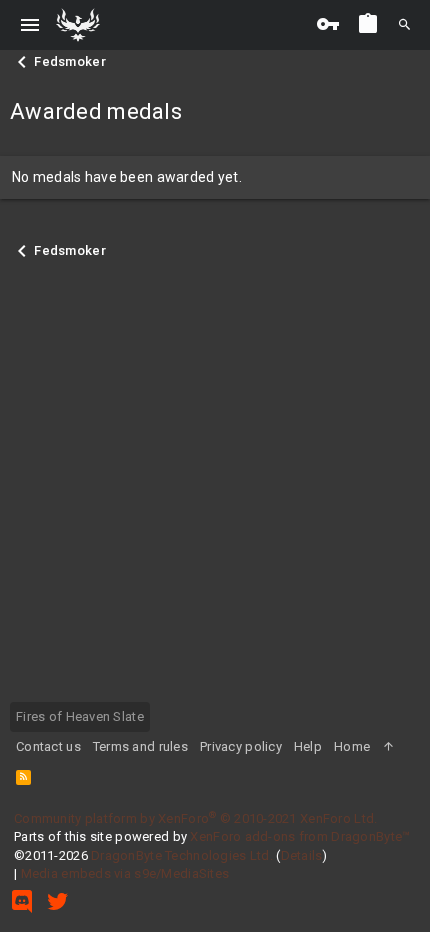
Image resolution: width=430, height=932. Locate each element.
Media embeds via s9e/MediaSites (125, 873)
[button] (30, 25)
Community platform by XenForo (195, 818)
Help (308, 746)
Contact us (48, 746)
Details (302, 855)
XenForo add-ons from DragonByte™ (300, 836)
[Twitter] (58, 901)
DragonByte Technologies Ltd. (182, 855)
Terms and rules (140, 746)
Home (352, 746)
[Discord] (22, 901)
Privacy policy (241, 746)
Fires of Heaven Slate (80, 716)
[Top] (388, 747)
